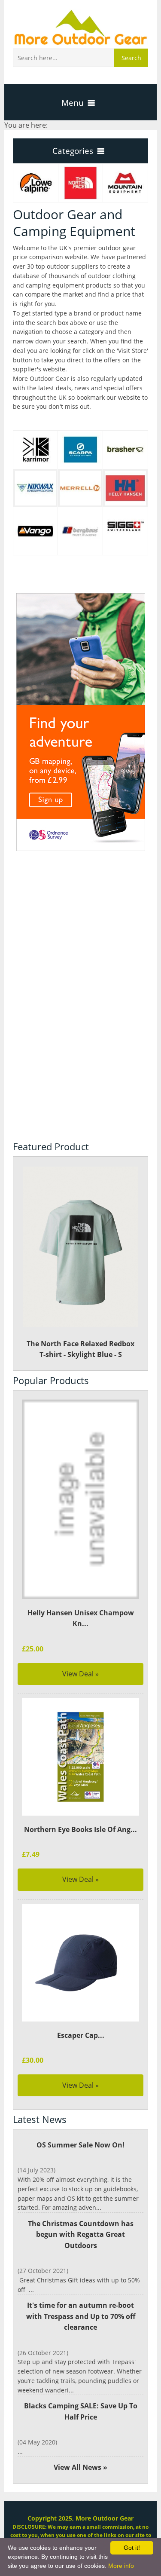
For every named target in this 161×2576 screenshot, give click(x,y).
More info (121, 2566)
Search (131, 58)
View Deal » (80, 1674)
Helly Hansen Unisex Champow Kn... (81, 1618)
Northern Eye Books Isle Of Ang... (80, 1829)
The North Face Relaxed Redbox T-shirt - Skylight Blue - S (80, 1349)
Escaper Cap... (81, 2035)
